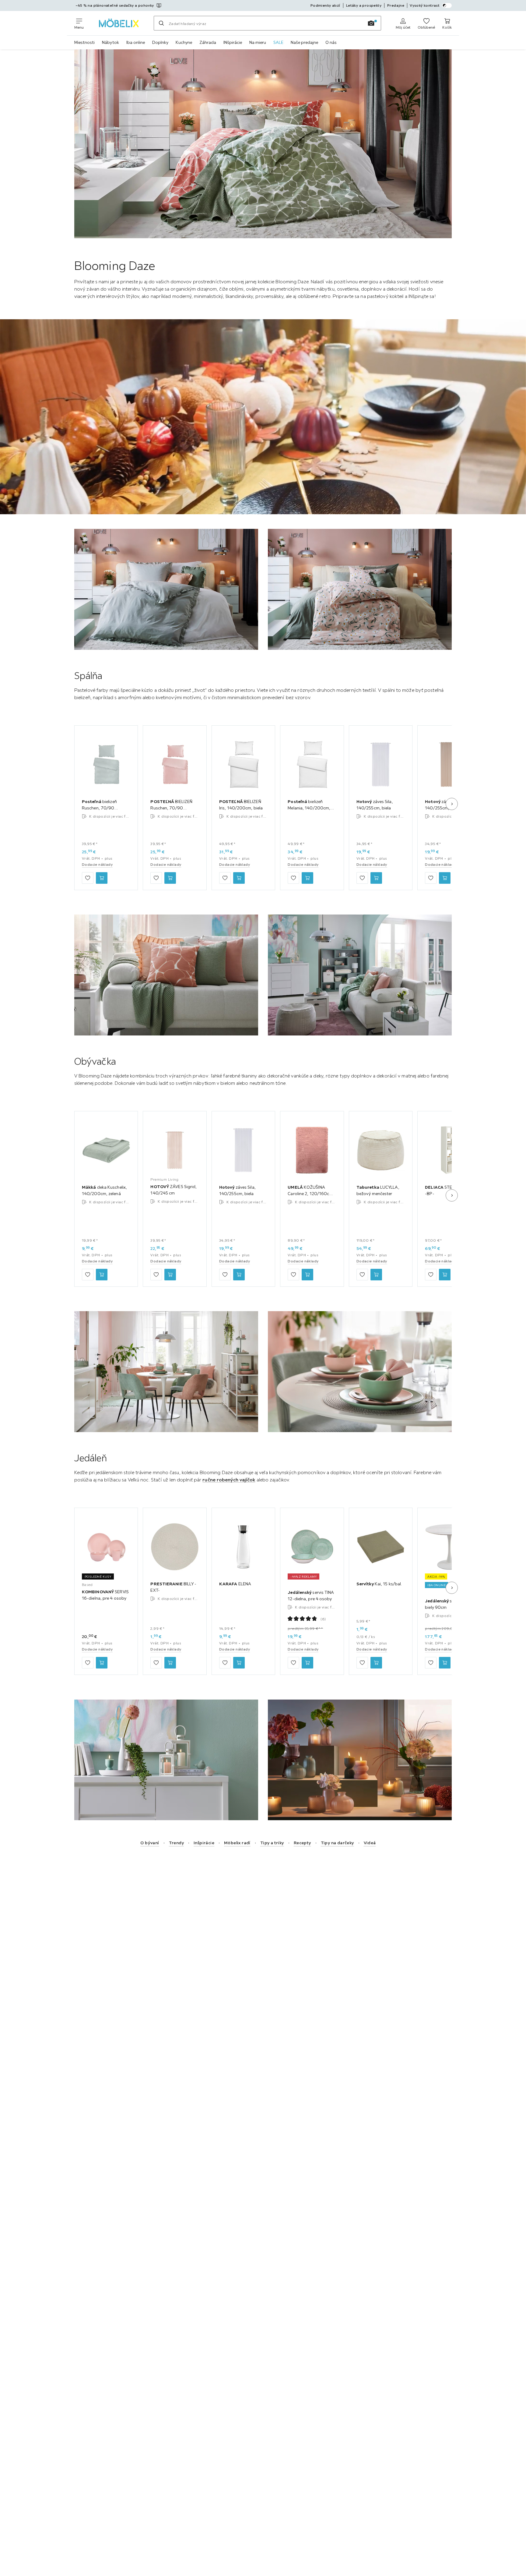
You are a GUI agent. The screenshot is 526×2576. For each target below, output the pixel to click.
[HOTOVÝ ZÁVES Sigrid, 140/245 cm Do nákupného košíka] (170, 1275)
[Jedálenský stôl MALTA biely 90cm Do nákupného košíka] (445, 1663)
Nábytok (110, 42)
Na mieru (258, 42)
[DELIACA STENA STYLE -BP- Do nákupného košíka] (445, 1275)
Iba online (136, 42)
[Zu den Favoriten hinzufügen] (88, 878)
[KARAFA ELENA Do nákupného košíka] (239, 1663)
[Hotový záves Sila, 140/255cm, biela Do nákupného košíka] (376, 878)
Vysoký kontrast (425, 5)
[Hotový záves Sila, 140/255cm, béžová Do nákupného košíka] (445, 878)
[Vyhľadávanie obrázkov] (371, 23)
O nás (331, 42)
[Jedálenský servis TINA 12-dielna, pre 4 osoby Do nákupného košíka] (307, 1663)
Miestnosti (84, 42)
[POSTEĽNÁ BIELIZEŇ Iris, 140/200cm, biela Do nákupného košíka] (239, 878)
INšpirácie (233, 42)
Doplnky (160, 42)
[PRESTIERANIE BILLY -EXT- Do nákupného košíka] (170, 1663)
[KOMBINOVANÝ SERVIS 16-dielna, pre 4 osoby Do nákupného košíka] (102, 1663)
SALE (278, 42)
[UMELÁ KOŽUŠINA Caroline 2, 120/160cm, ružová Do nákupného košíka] (307, 1275)
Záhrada (208, 42)
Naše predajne (304, 42)
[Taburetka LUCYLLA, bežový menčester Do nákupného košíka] (376, 1275)
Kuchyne (184, 42)
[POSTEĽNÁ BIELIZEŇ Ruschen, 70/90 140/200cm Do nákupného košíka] (170, 878)
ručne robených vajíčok (229, 1480)
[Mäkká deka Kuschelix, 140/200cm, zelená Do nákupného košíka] (102, 1275)
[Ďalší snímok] (452, 804)
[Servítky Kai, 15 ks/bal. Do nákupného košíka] (376, 1663)
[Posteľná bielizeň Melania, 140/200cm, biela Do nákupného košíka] (307, 878)
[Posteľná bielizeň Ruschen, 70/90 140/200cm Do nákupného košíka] (102, 878)
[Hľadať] (161, 23)
